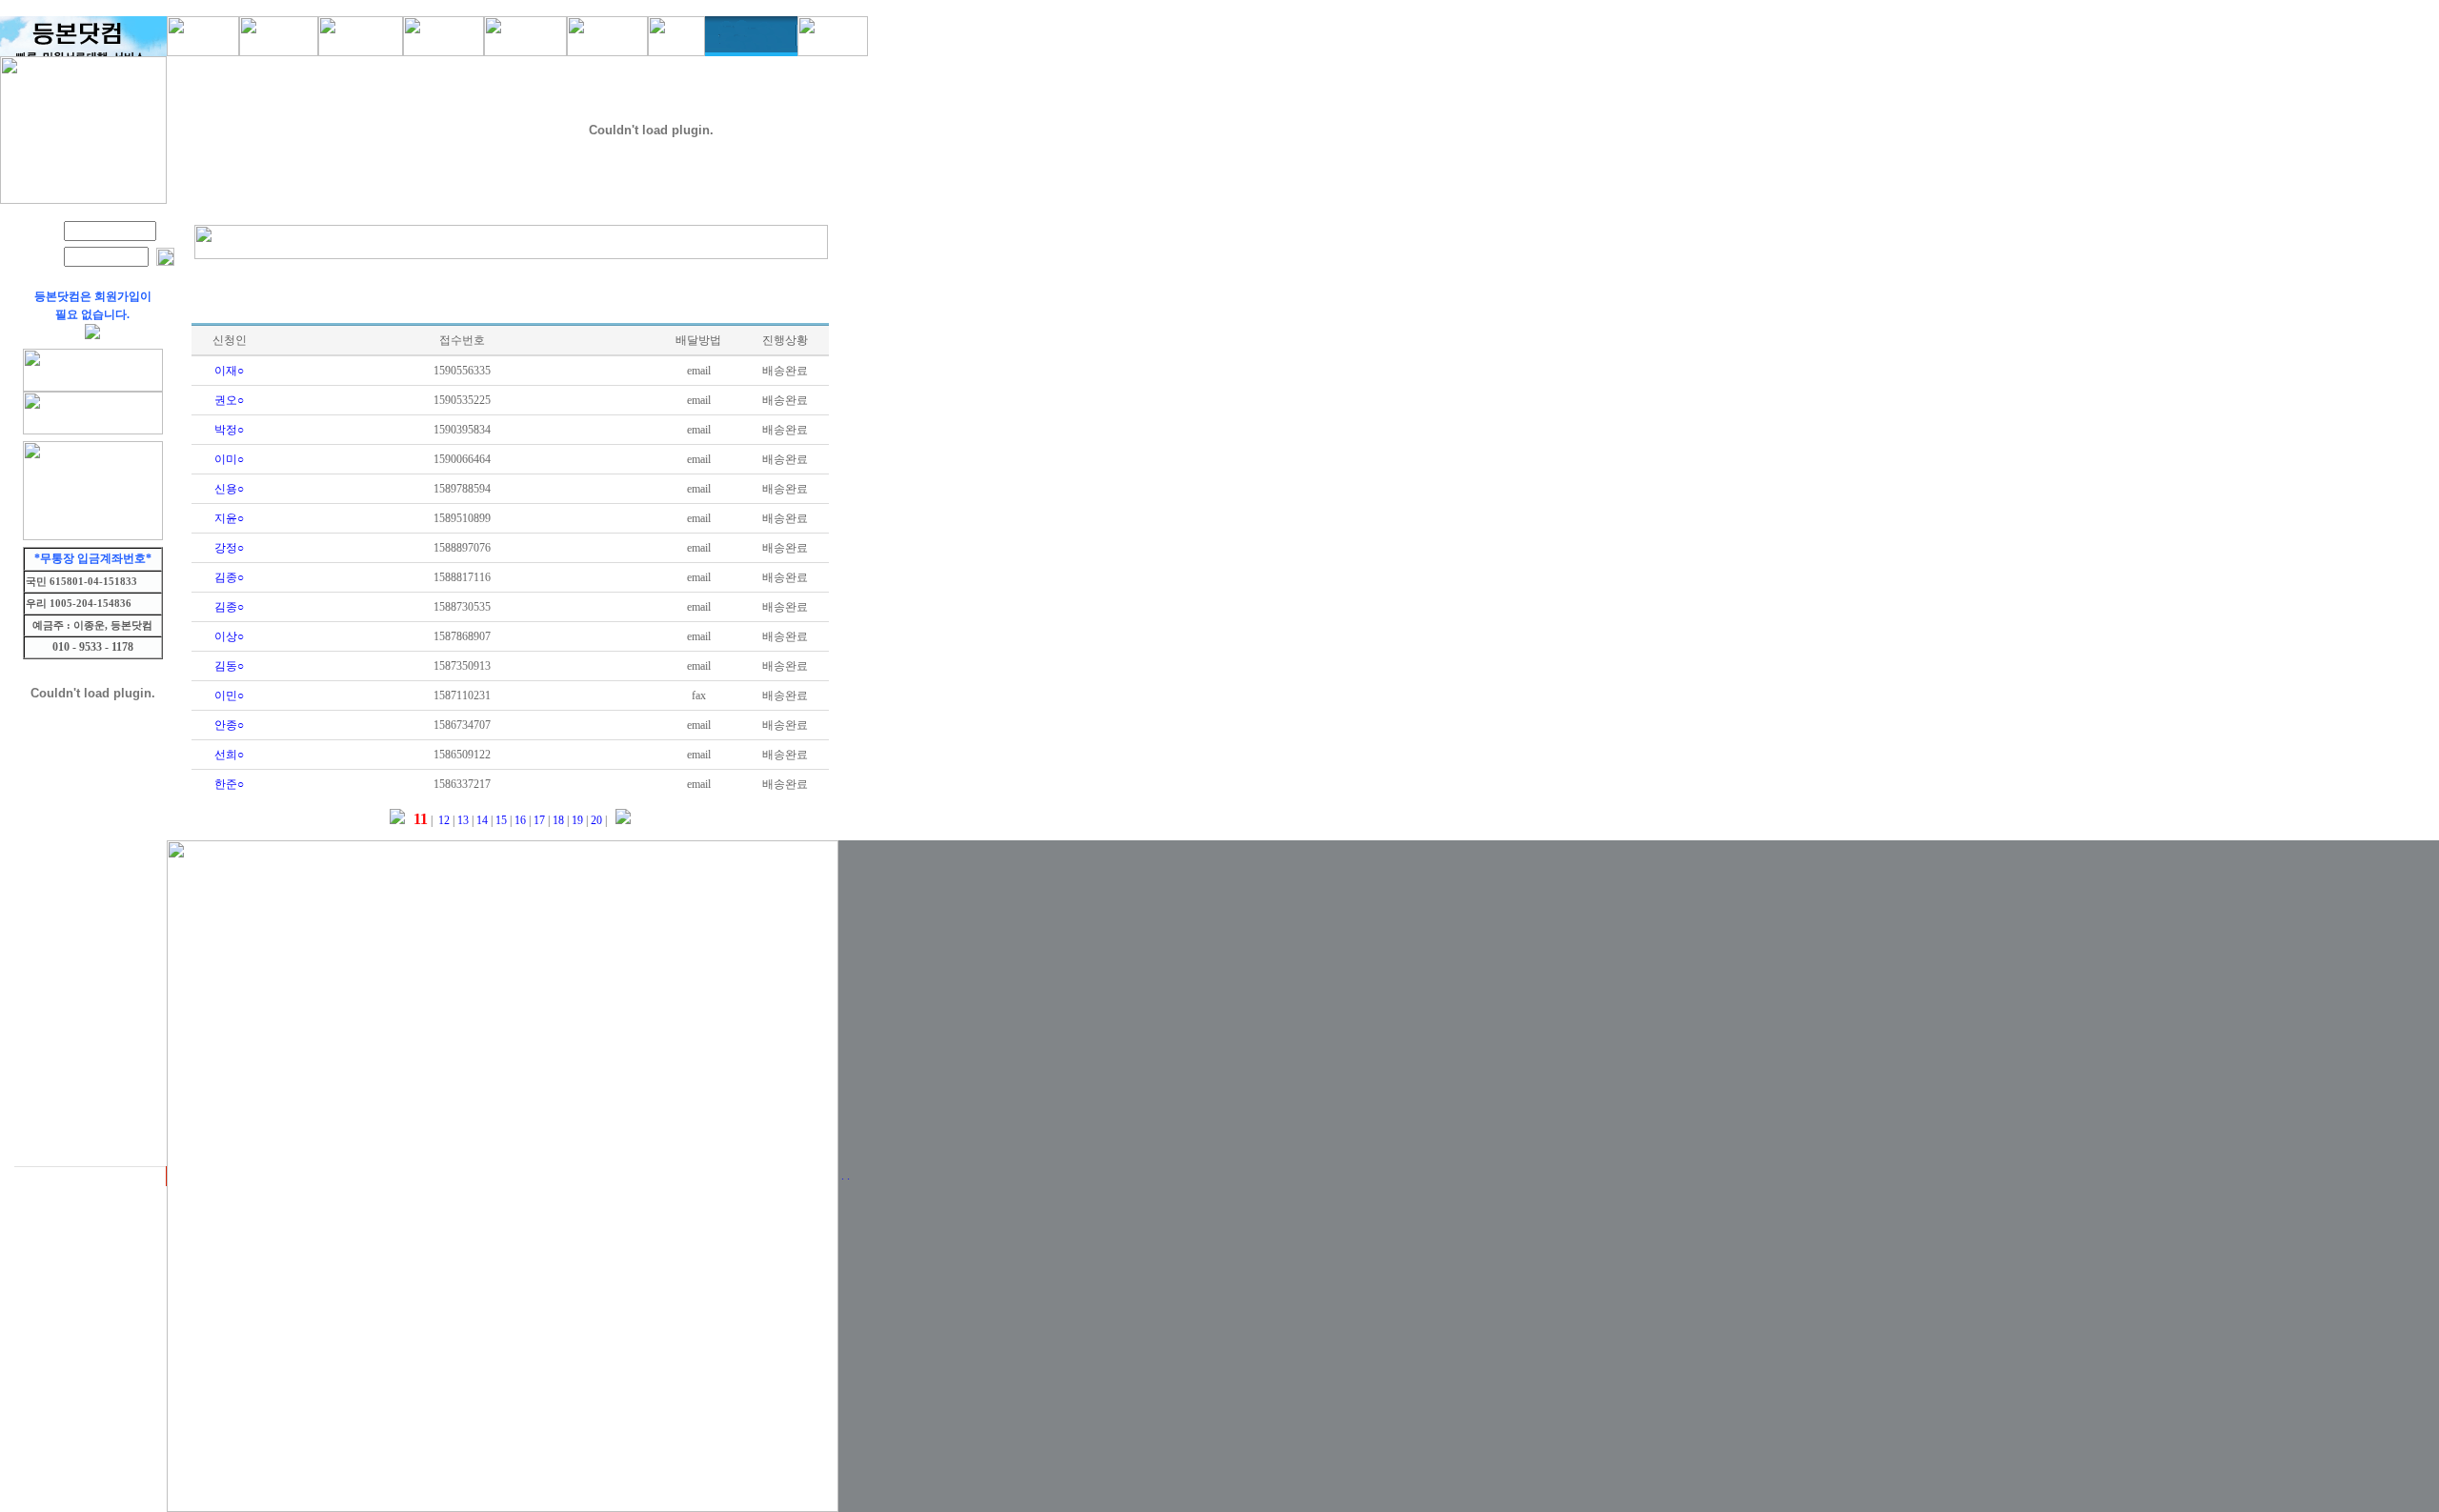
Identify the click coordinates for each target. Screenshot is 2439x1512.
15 (500, 820)
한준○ (229, 784)
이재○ (229, 371)
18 (557, 820)
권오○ (229, 400)
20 (595, 820)
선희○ (229, 755)
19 (576, 820)
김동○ (229, 666)
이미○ (229, 459)
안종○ (229, 725)
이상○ (229, 636)
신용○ (229, 489)
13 (462, 820)
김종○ (229, 577)
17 (538, 820)
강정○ (229, 548)
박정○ (229, 430)
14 (481, 820)
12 (443, 820)
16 (519, 820)
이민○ (229, 696)
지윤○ (229, 518)
